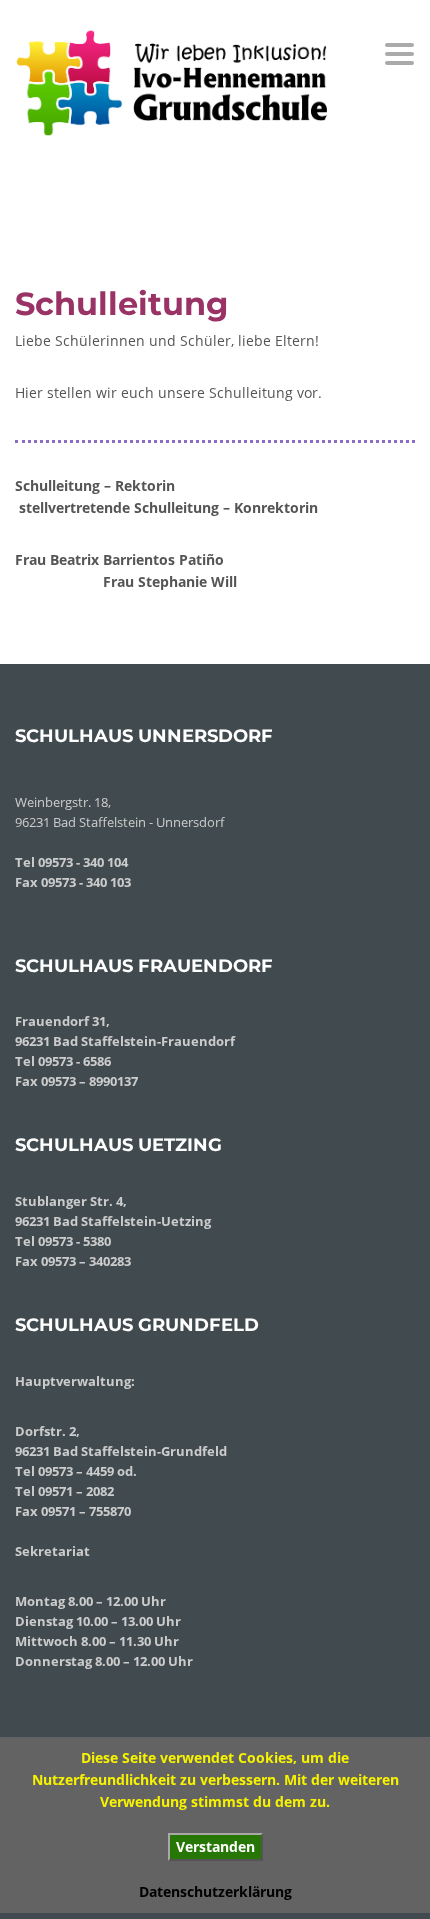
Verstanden (215, 1846)
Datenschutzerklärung (215, 1891)
